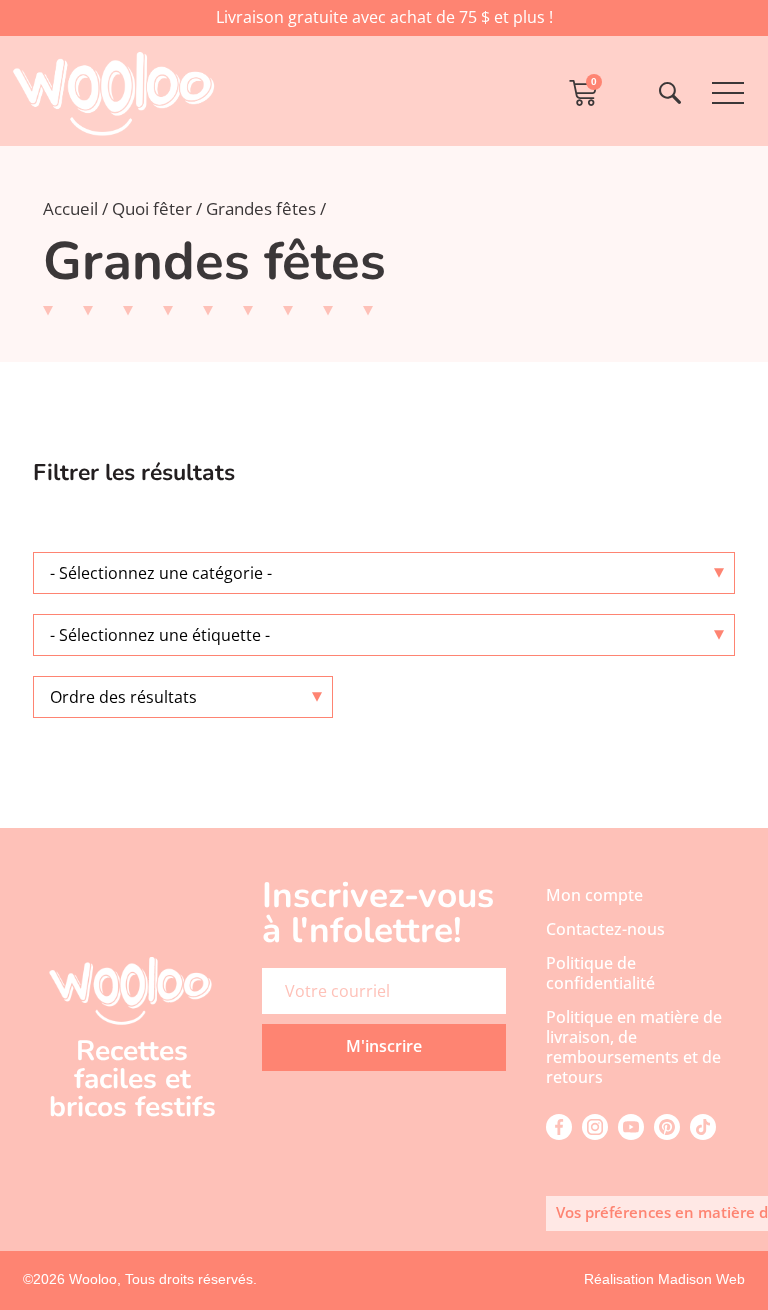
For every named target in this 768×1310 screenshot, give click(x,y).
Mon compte (594, 895)
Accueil (70, 208)
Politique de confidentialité (600, 973)
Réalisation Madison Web (664, 1279)
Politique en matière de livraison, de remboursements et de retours (634, 1047)
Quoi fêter (152, 208)
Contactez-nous (605, 929)
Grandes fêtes (261, 208)
